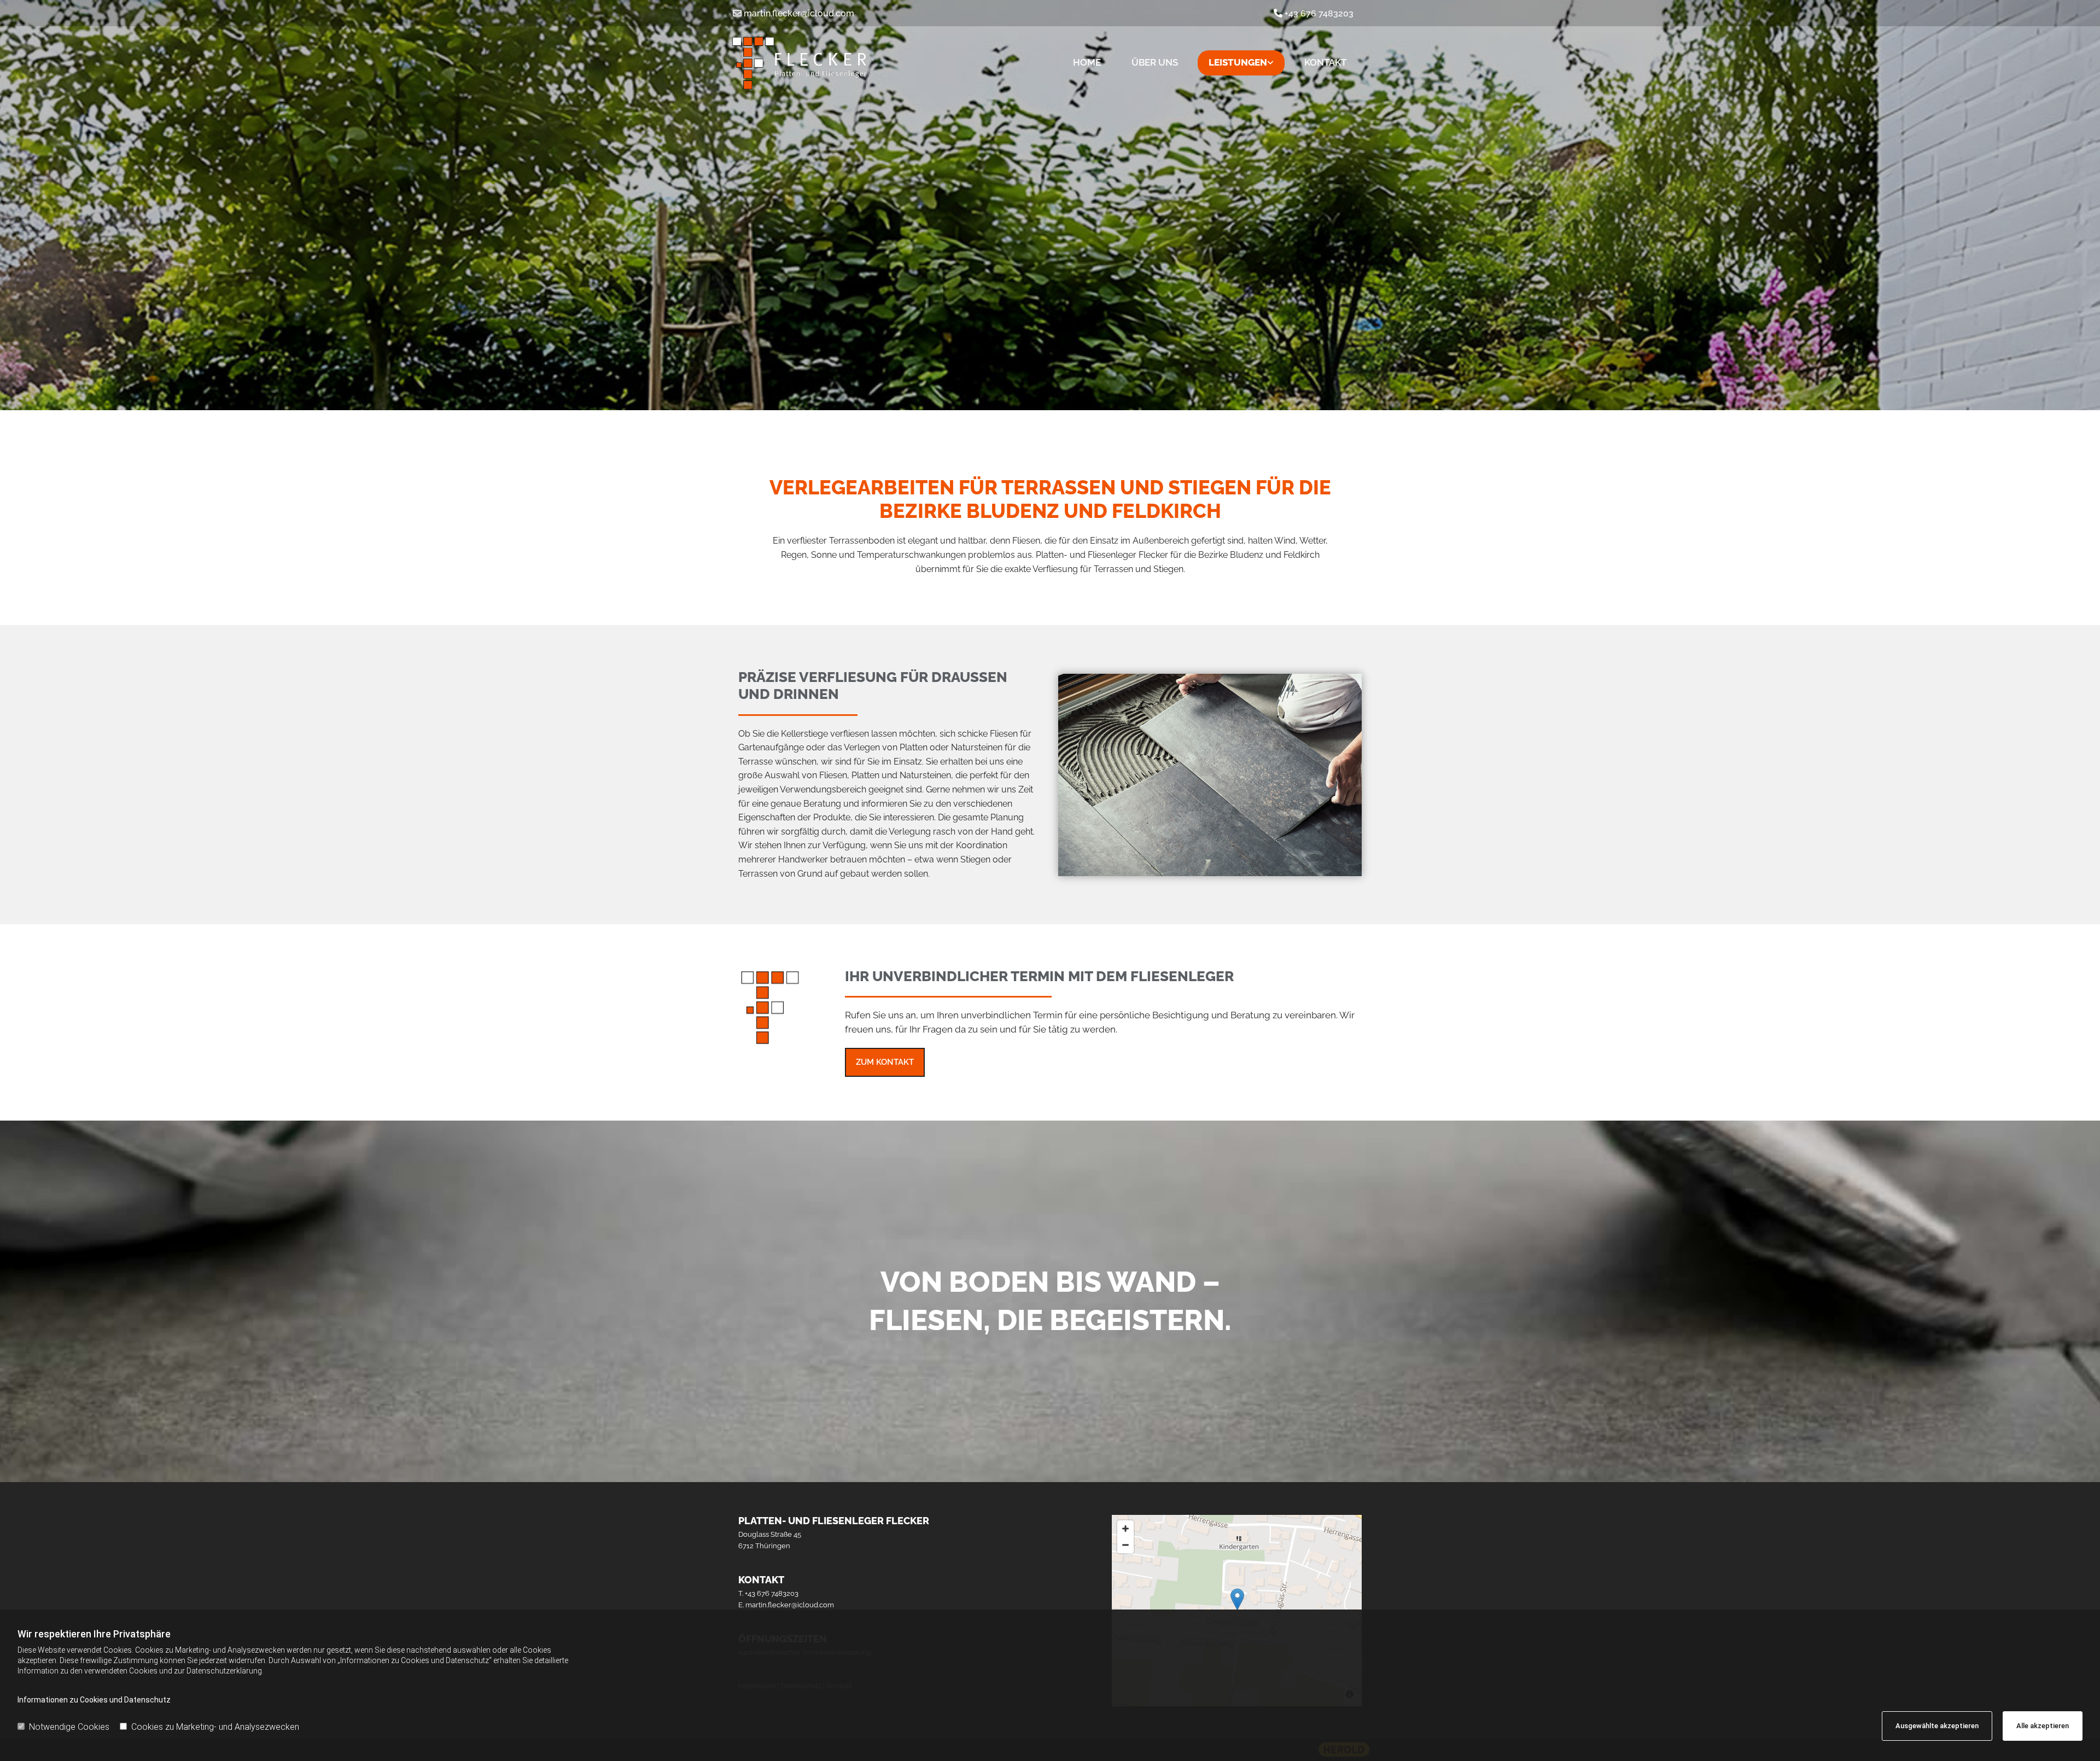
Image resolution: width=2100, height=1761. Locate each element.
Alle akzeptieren (2043, 1726)
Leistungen (1238, 62)
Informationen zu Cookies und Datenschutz (94, 1700)
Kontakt (1325, 62)
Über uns (1155, 62)
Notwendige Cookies (69, 1727)
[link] (1241, 63)
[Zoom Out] (1125, 1545)
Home (1087, 62)
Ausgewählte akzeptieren (1937, 1726)
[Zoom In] (1125, 1529)
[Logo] (864, 63)
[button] (885, 1063)
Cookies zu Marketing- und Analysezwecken (215, 1727)
